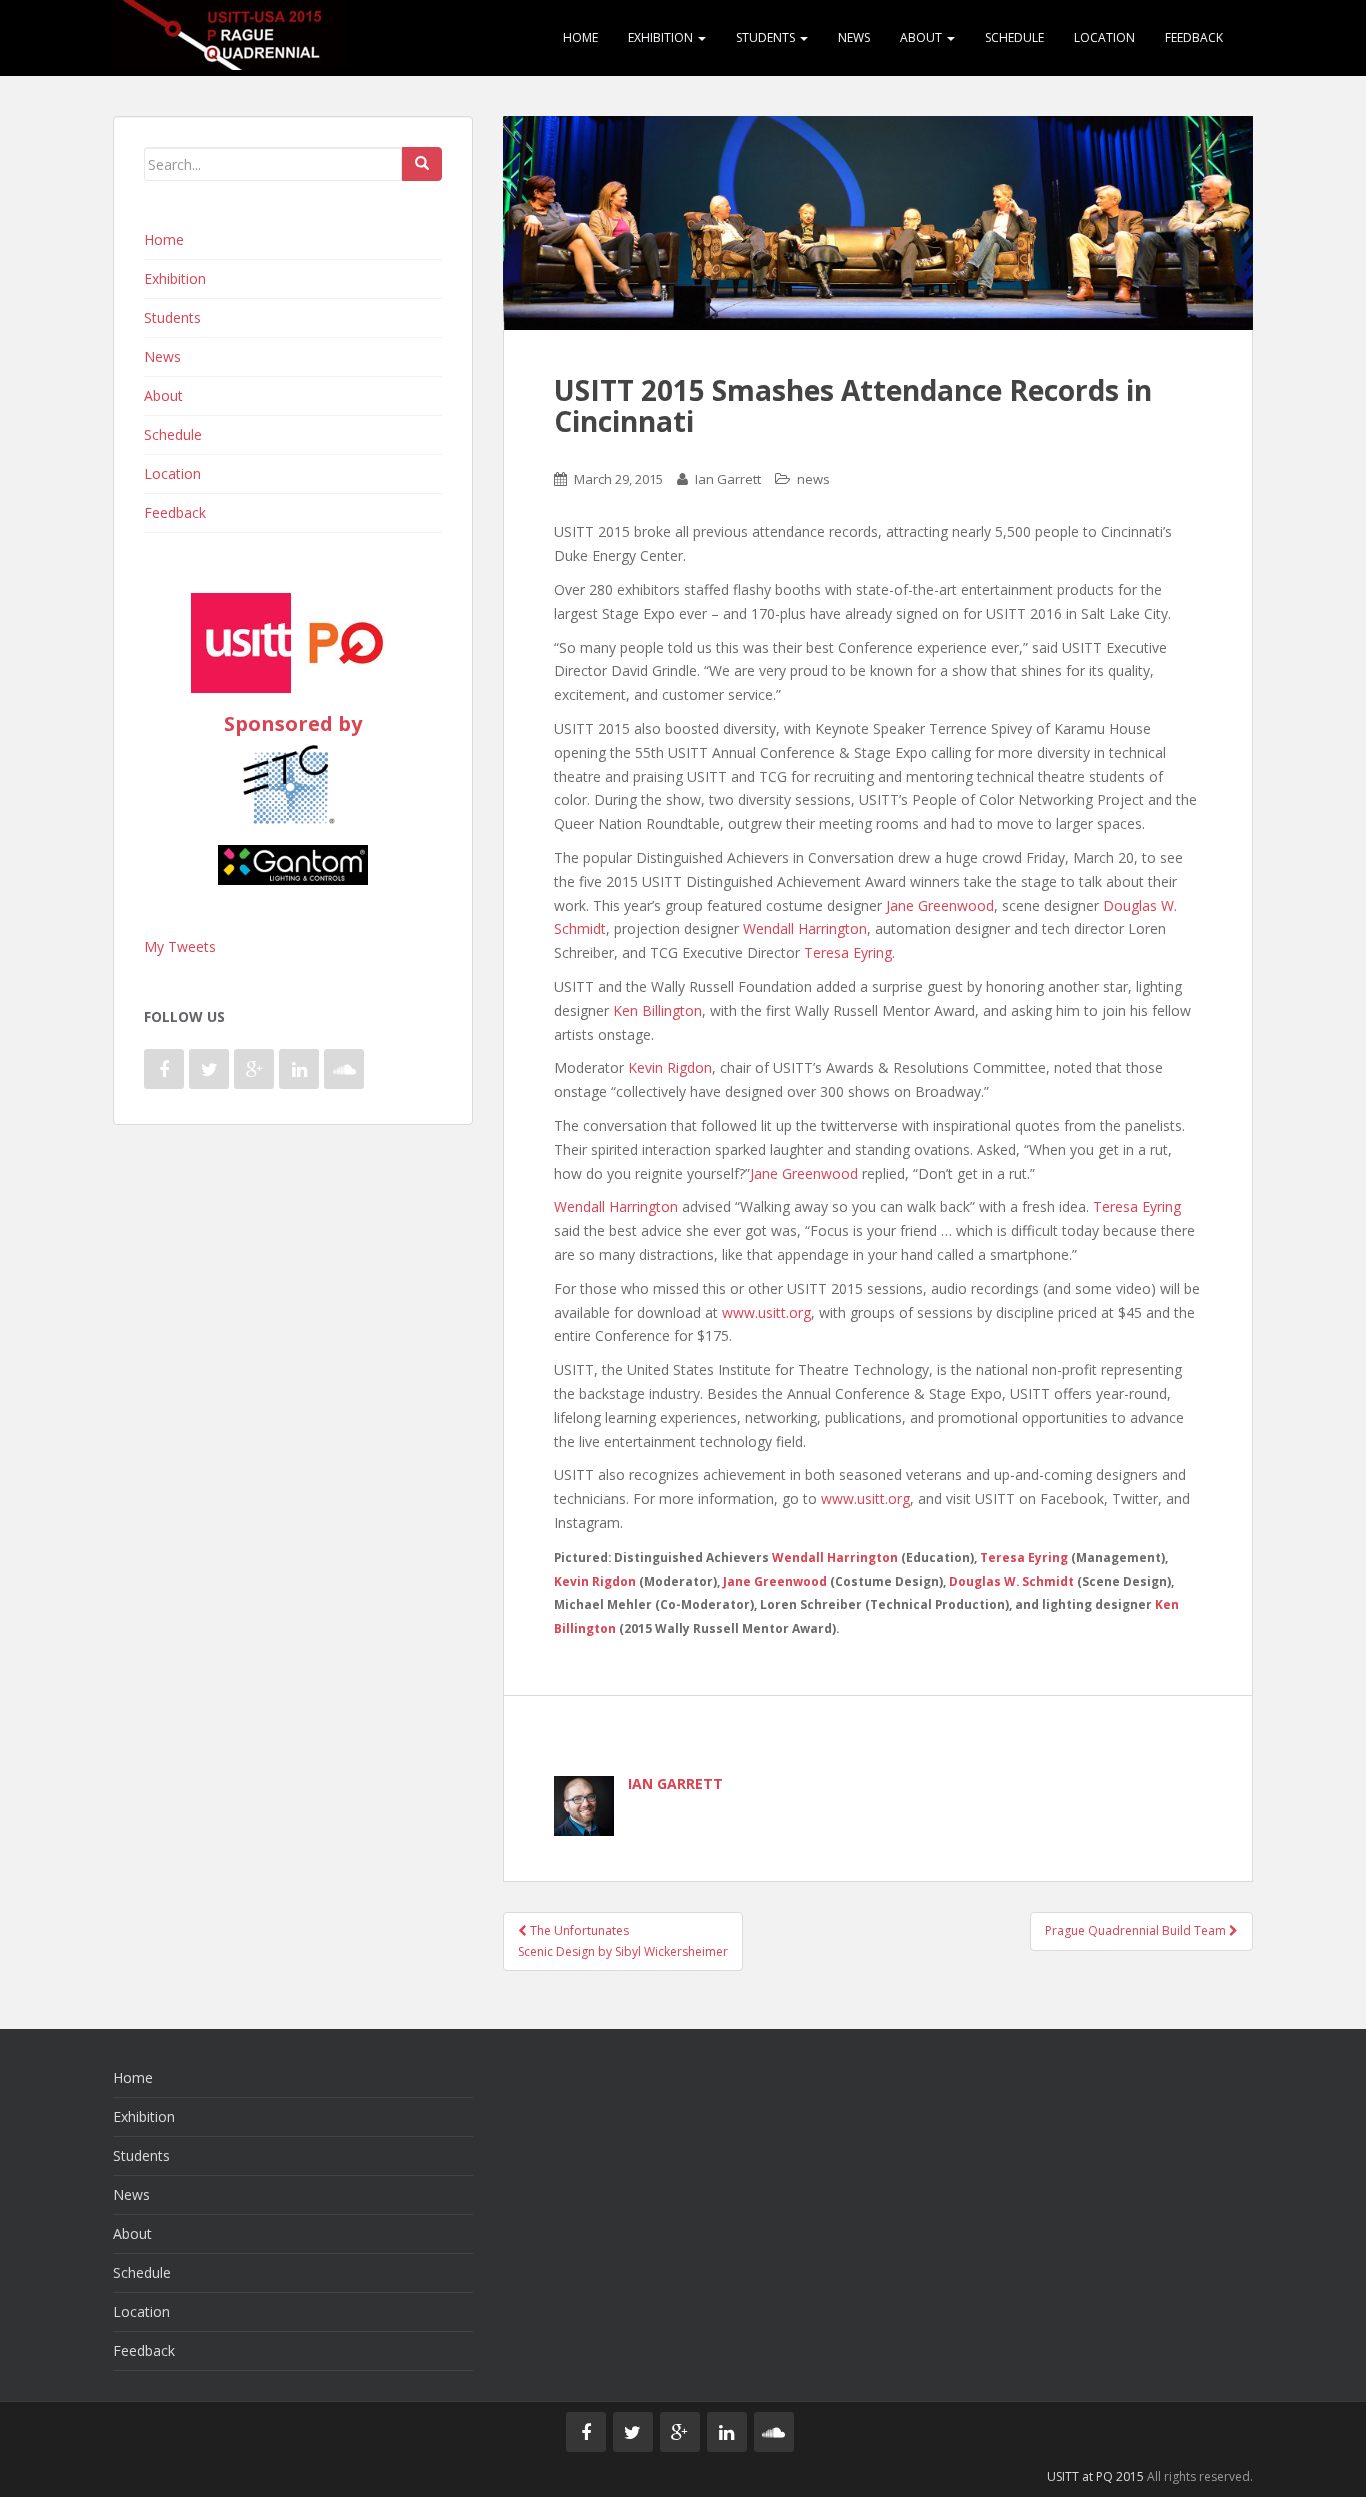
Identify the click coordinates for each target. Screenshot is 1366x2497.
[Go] (422, 164)
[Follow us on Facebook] (164, 1069)
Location (1104, 37)
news (813, 479)
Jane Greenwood (940, 905)
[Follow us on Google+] (254, 1069)
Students (767, 37)
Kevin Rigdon (670, 1067)
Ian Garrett (728, 479)
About (922, 37)
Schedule (1014, 37)
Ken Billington (657, 1010)
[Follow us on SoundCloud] (344, 1069)
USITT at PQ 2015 (1095, 2476)
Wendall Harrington (805, 928)
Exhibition (662, 37)
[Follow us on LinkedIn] (299, 1069)
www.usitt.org (766, 1312)
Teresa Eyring (848, 952)
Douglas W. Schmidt (1011, 1581)
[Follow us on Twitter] (209, 1069)
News (854, 37)
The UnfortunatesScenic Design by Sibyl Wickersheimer (623, 1940)
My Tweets (180, 946)
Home (580, 37)
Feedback (1194, 37)
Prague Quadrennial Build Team (1137, 1930)
